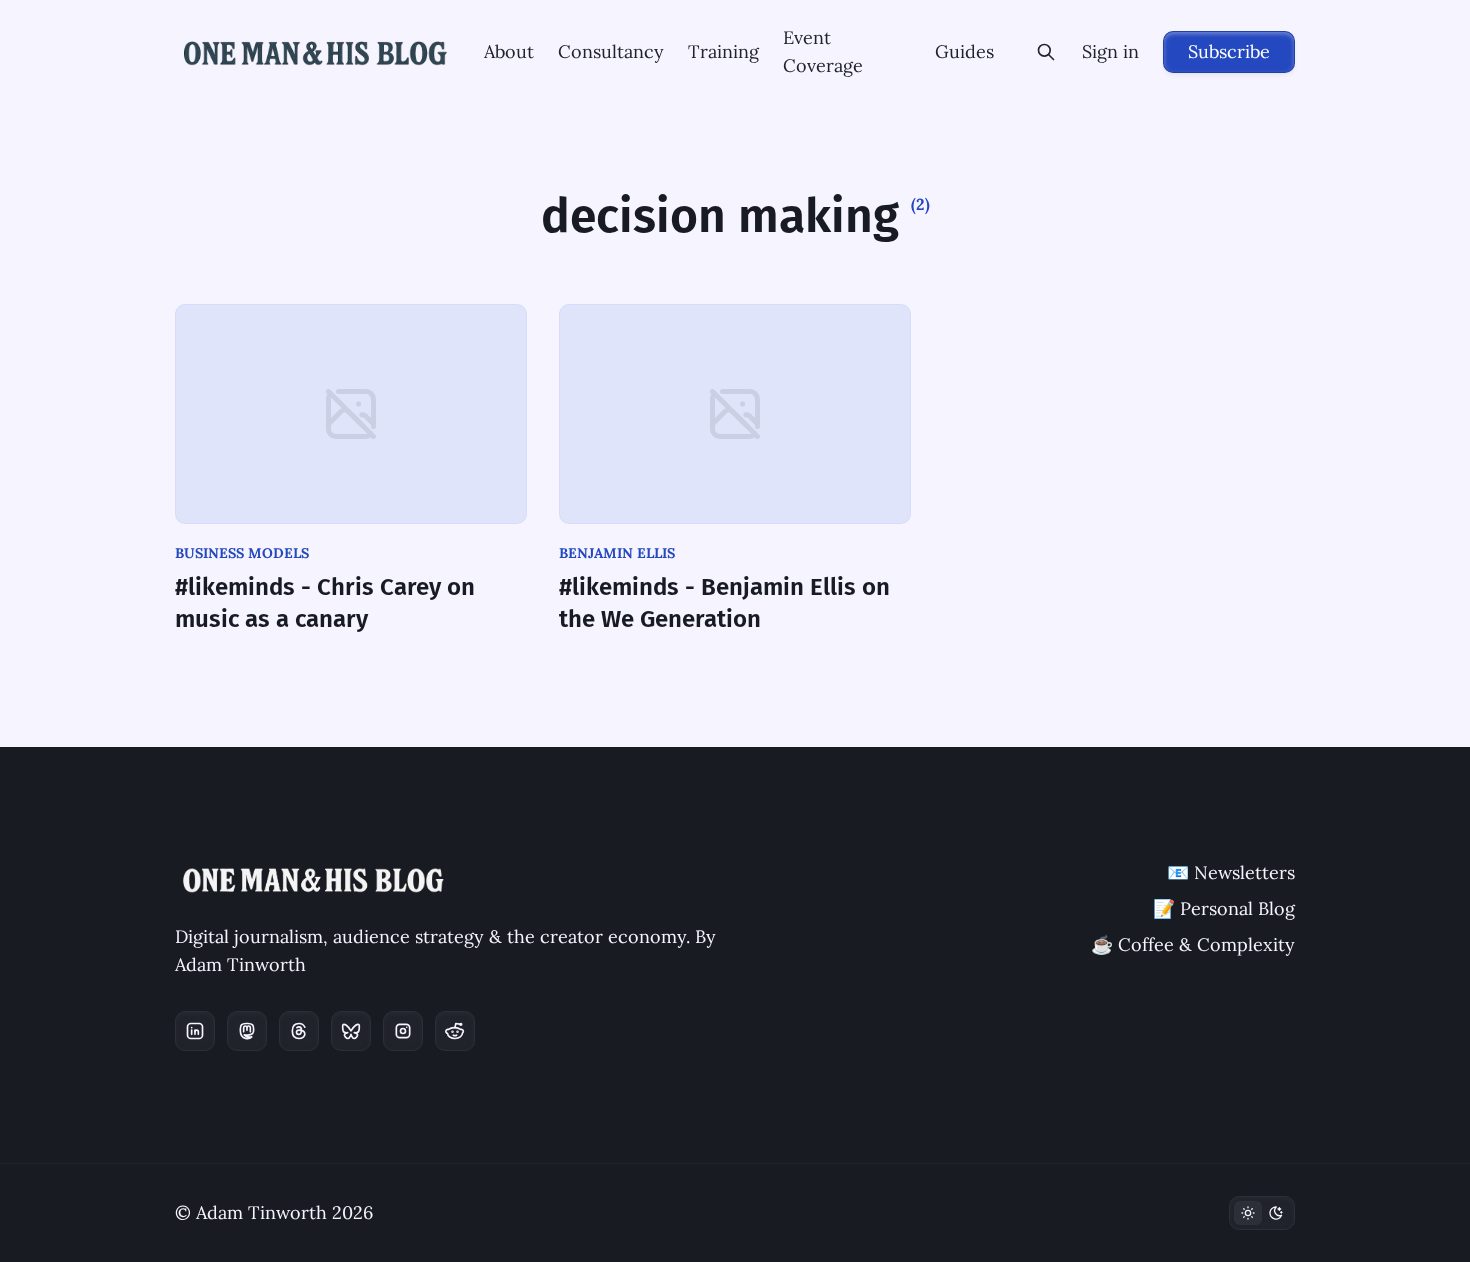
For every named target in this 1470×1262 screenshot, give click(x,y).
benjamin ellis (617, 553)
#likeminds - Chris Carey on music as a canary (325, 603)
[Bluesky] (351, 1031)
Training (723, 51)
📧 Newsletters (1231, 872)
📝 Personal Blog (1224, 908)
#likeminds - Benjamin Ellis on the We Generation (724, 603)
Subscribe (1229, 51)
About (509, 51)
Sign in (1110, 51)
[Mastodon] (247, 1031)
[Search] (1046, 52)
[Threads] (299, 1031)
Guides (964, 51)
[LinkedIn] (195, 1031)
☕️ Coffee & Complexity (1193, 944)
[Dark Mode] (1262, 1213)
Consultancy (611, 51)
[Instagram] (403, 1031)
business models (242, 553)
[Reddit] (455, 1031)
